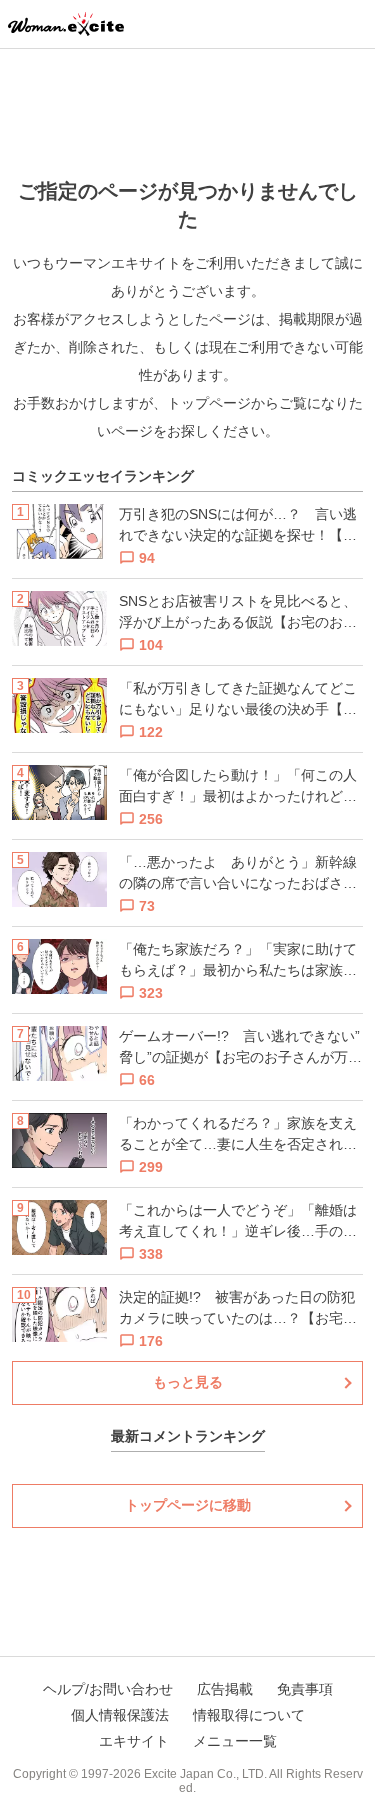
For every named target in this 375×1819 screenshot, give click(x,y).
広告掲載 (225, 1689)
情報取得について (249, 1715)
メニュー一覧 (235, 1741)
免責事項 (305, 1689)
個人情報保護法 (120, 1715)
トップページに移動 (188, 1505)
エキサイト (134, 1741)
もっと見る (188, 1382)
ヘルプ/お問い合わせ (108, 1689)
